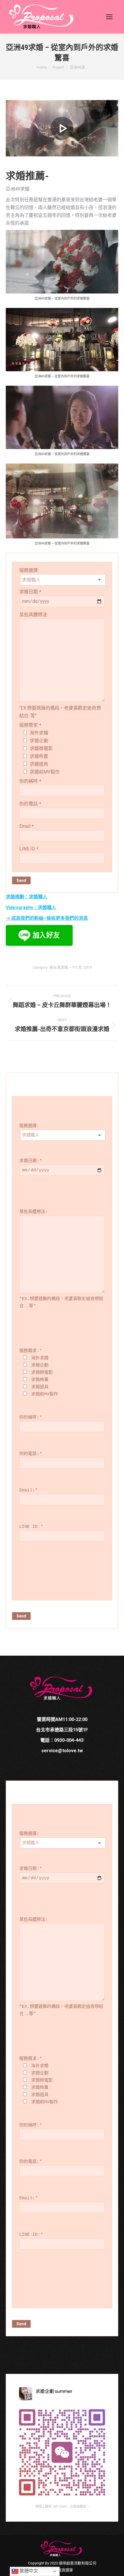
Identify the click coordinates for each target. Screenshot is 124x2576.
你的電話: (30, 804)
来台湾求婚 (59, 967)
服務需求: (30, 725)
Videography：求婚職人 (31, 907)
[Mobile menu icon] (109, 17)
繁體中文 (28, 2571)
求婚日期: (30, 592)
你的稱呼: (30, 781)
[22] (62, 128)
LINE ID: (29, 849)
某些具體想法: (34, 615)
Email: (26, 826)
